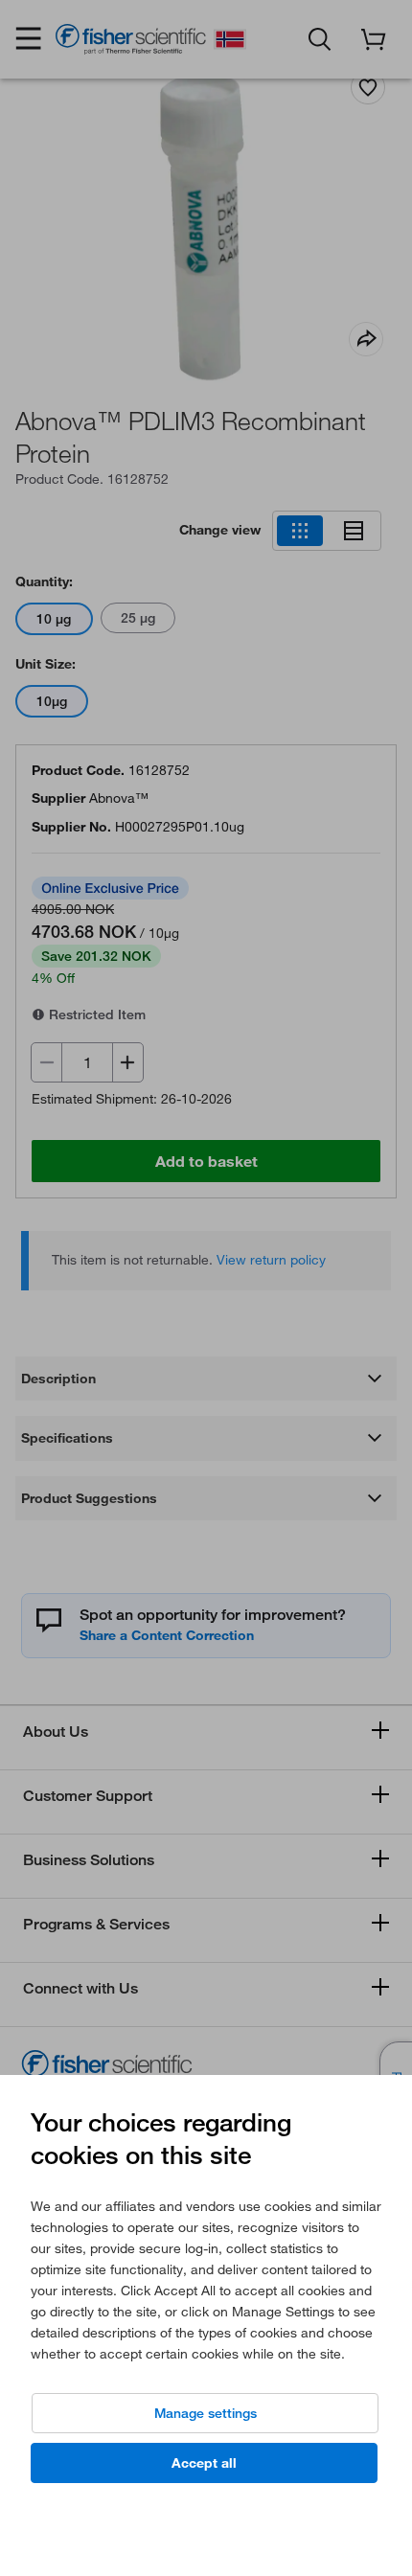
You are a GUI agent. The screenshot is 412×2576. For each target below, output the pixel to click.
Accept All (204, 2463)
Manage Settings (206, 2413)
